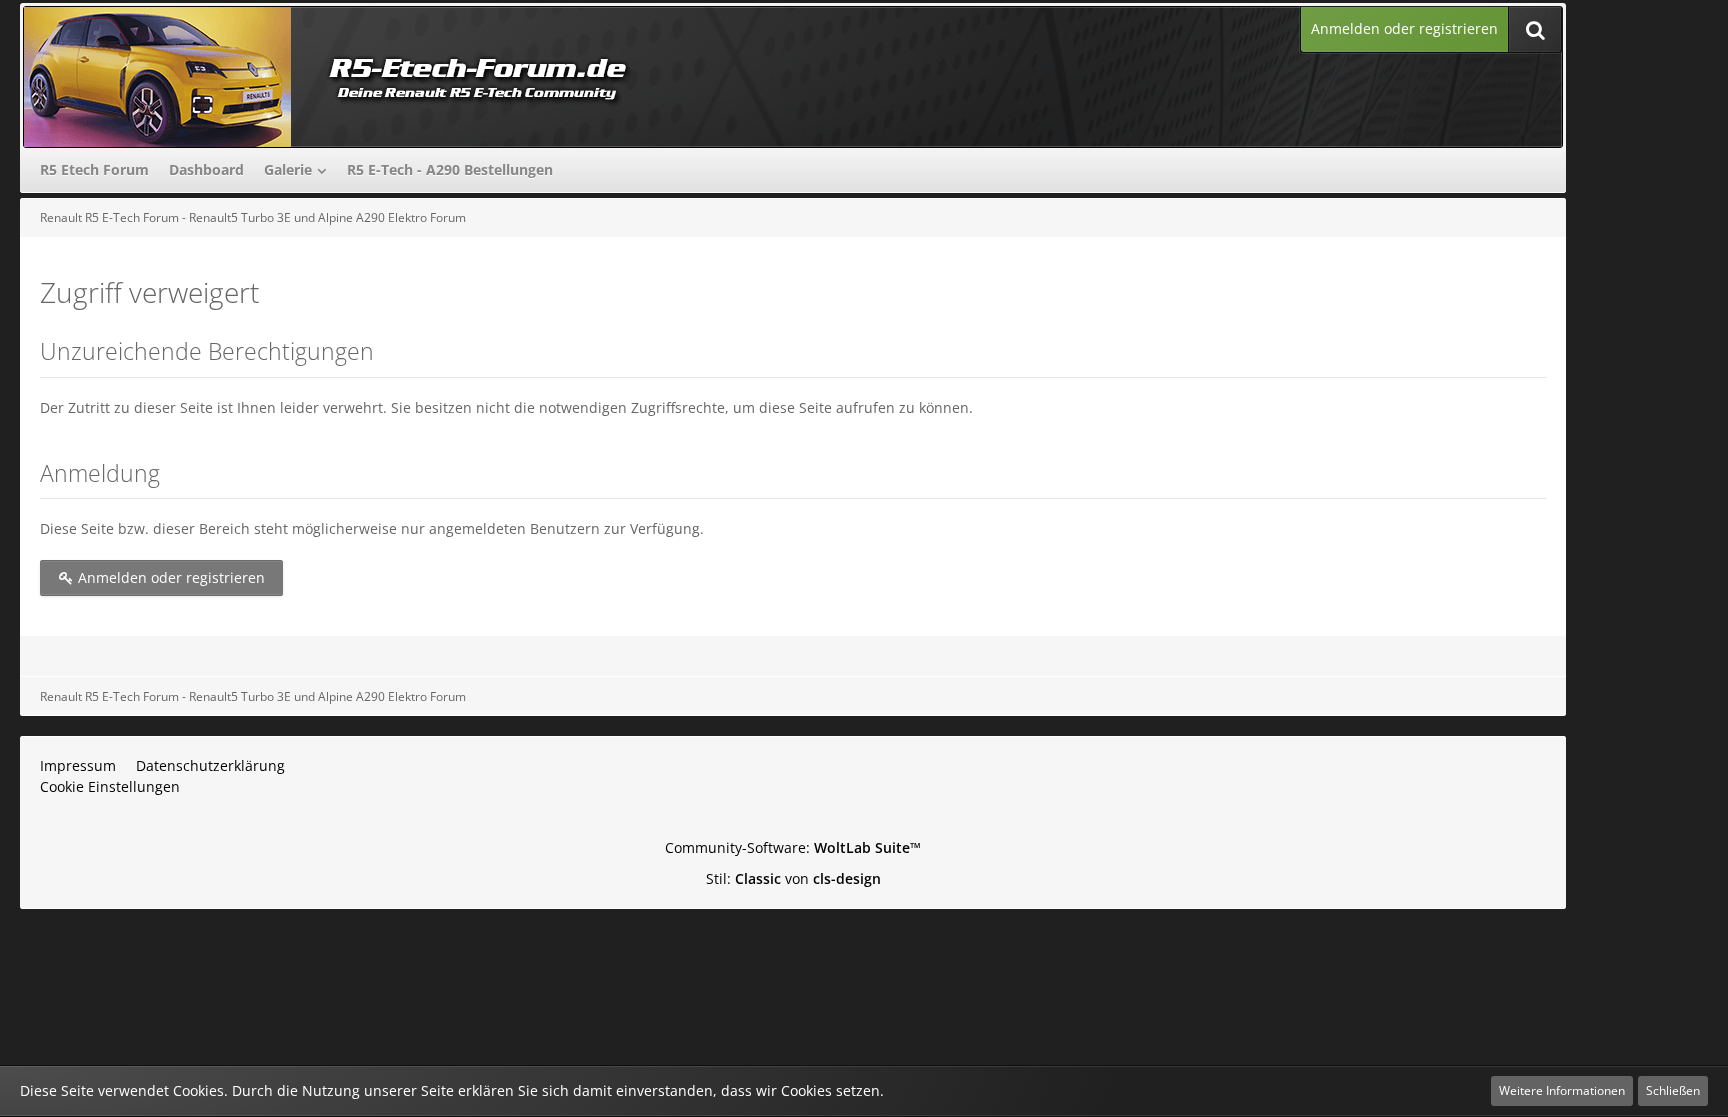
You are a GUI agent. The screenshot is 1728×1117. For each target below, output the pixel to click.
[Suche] (1535, 29)
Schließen (1673, 1090)
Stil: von (793, 878)
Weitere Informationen (1562, 1090)
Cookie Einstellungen (110, 786)
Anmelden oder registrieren (1404, 28)
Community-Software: (793, 847)
